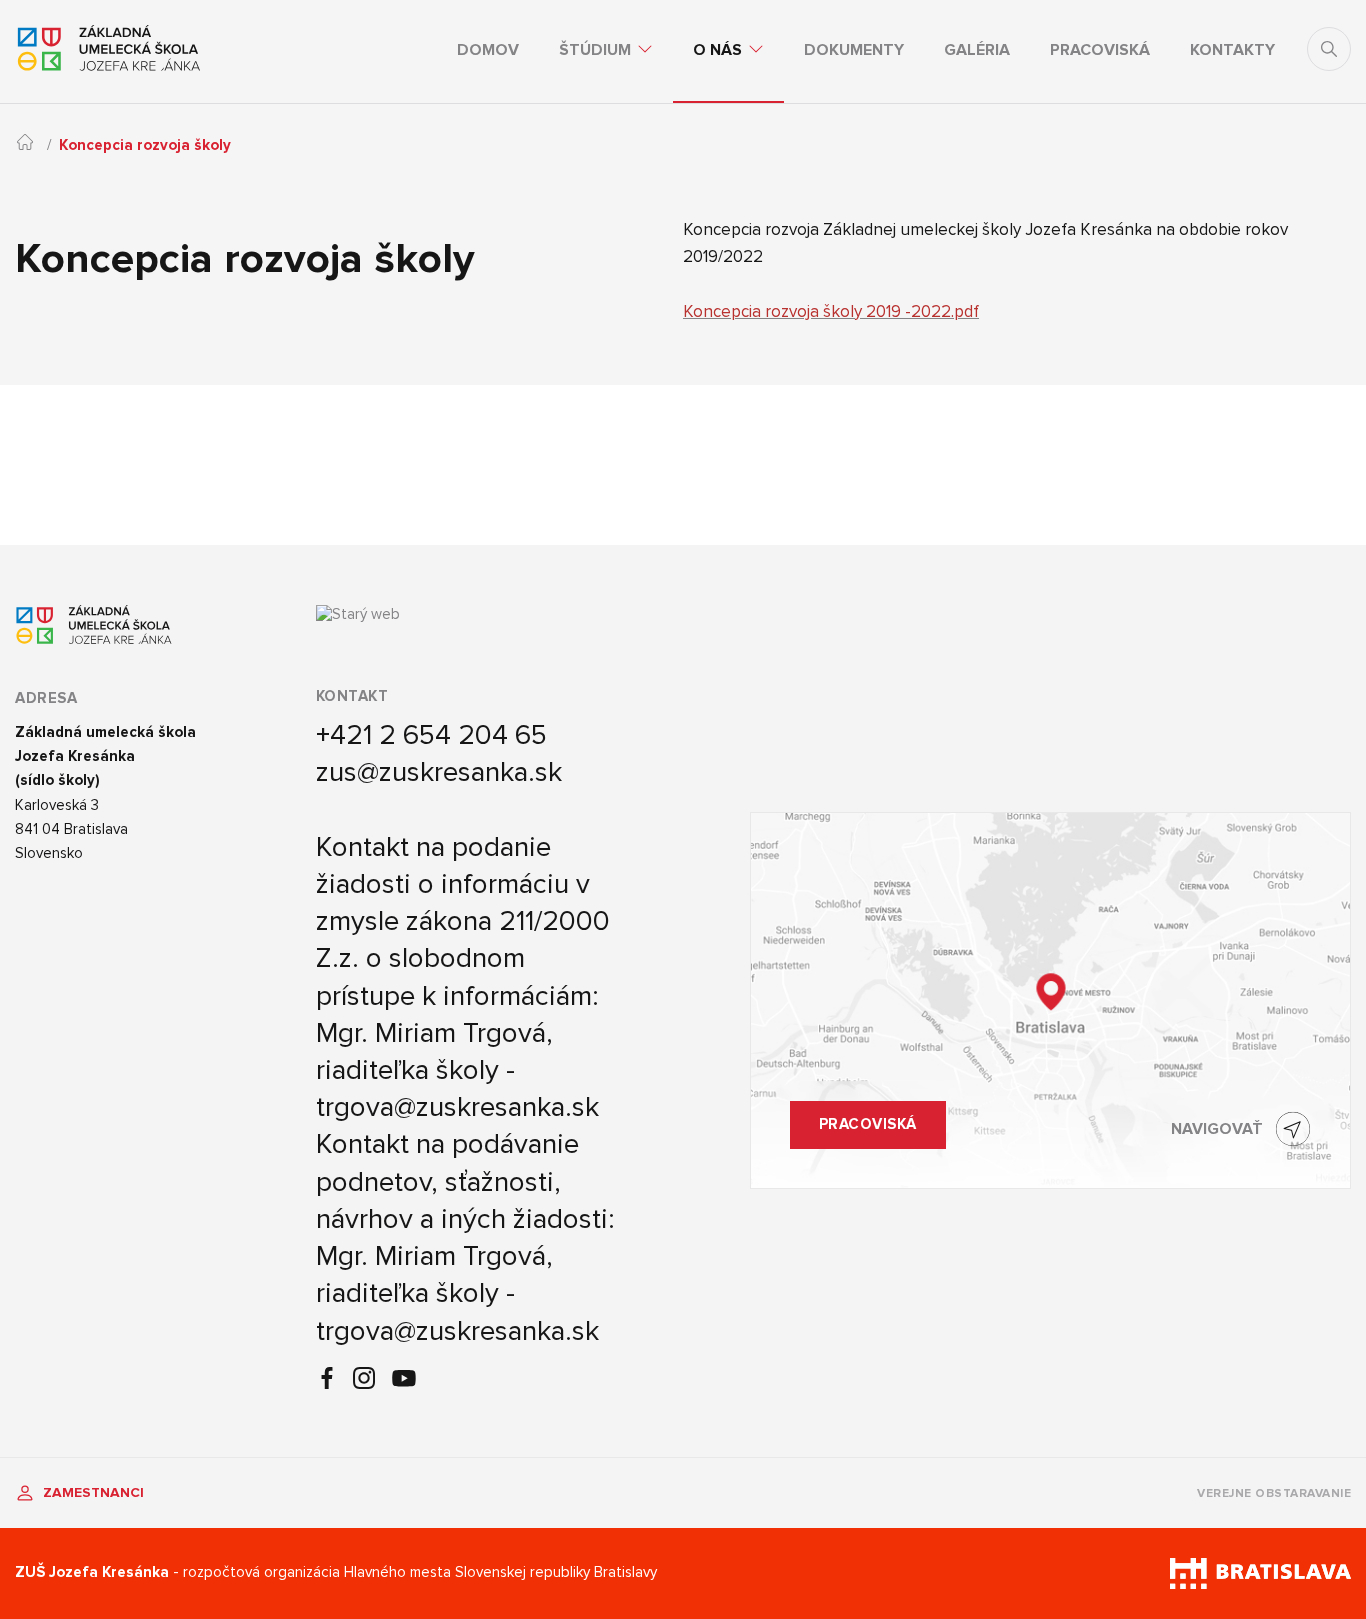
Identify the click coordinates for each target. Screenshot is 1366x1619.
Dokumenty (854, 50)
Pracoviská (1100, 50)
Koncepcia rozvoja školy (145, 145)
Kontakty (1232, 50)
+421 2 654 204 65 (431, 735)
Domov (488, 50)
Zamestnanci (91, 1493)
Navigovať (1217, 1129)
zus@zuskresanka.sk (439, 772)
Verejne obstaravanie (1274, 1494)
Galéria (977, 50)
